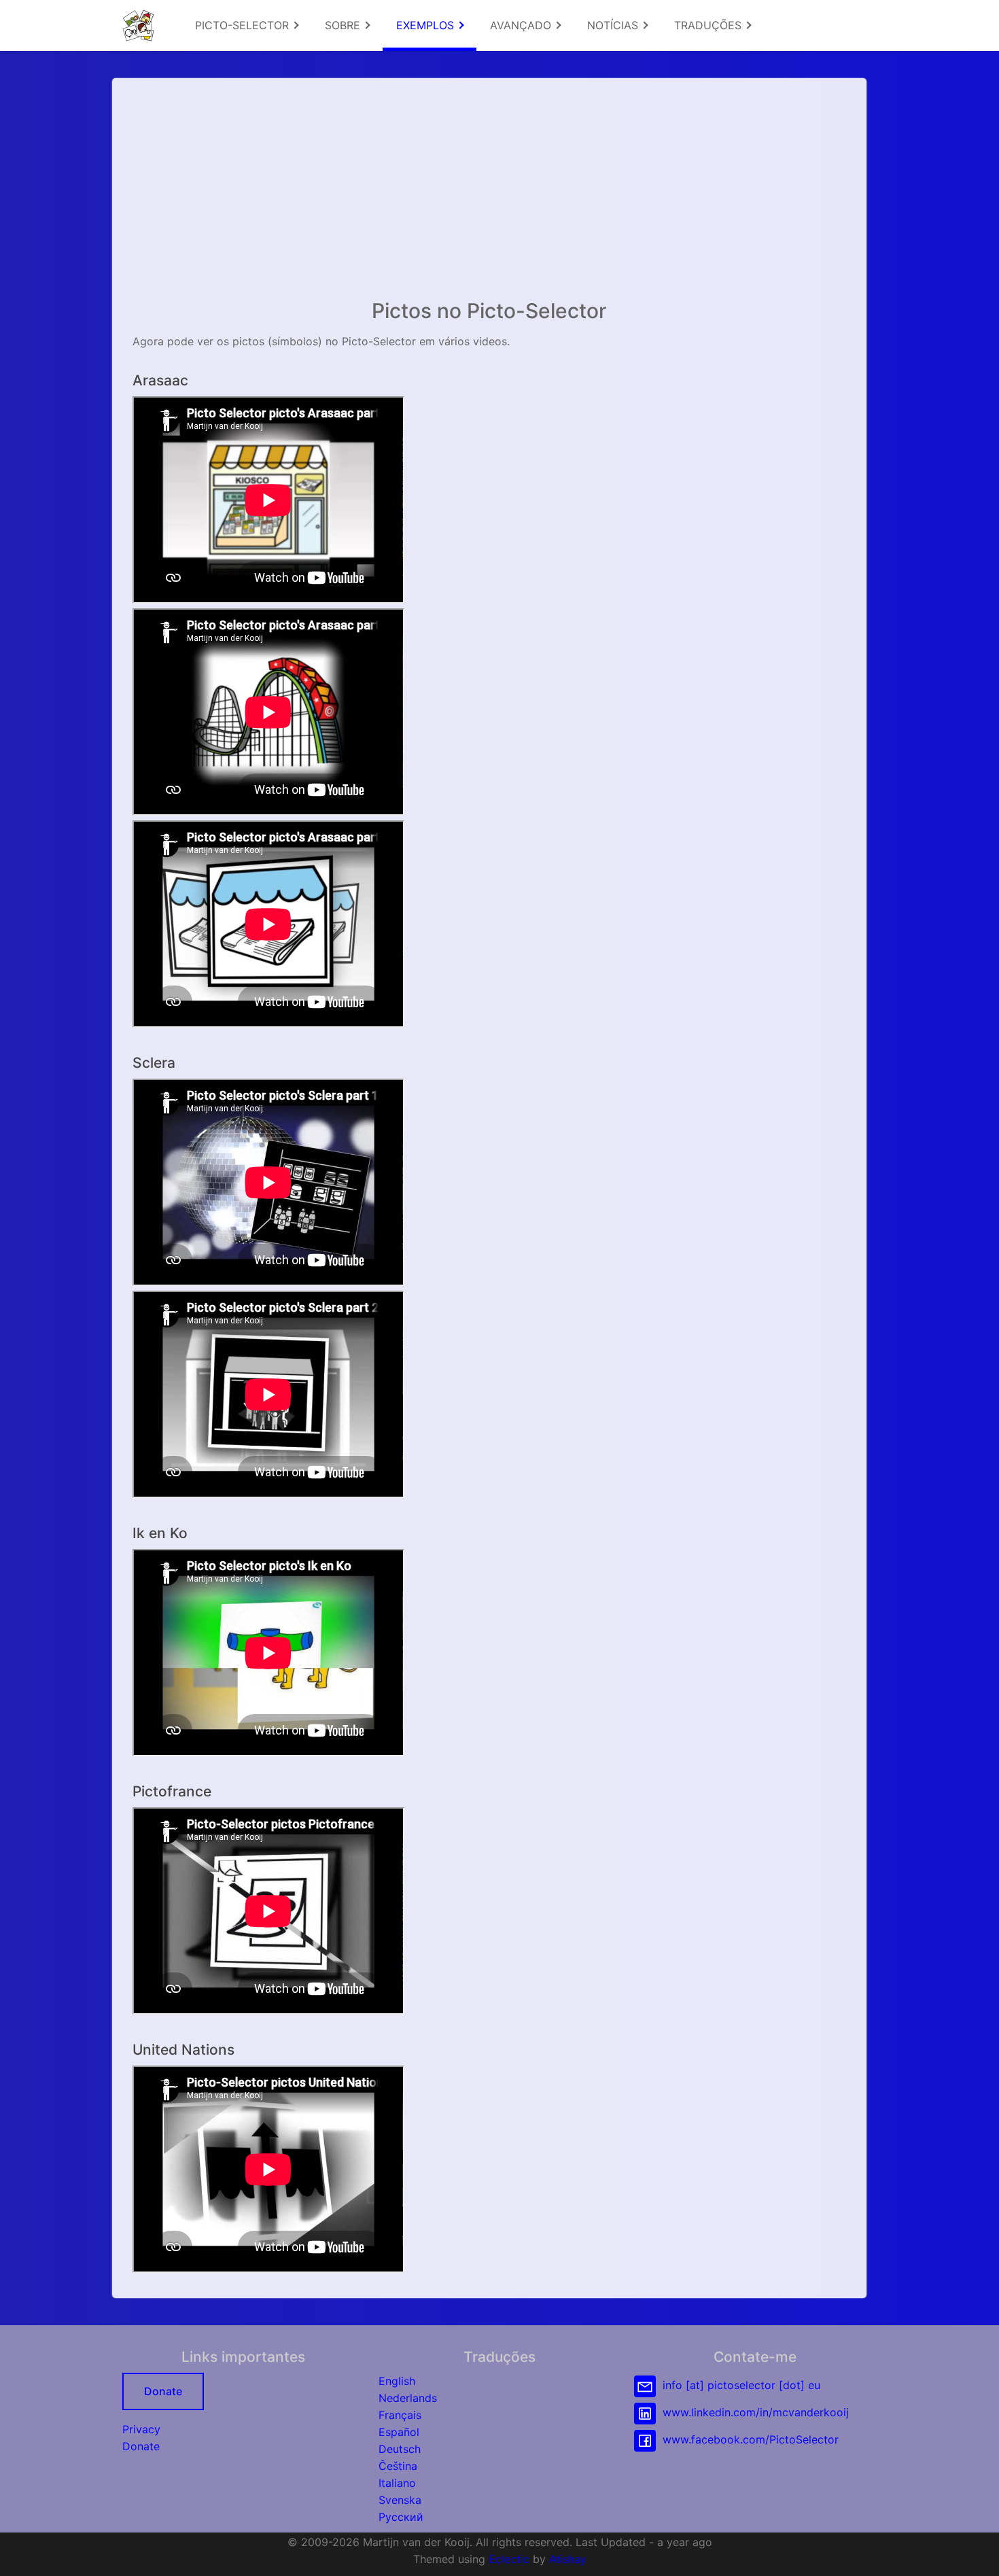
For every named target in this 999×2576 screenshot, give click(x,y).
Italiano (397, 2483)
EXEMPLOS (427, 25)
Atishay (568, 2559)
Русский (401, 2517)
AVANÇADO (522, 25)
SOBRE (344, 25)
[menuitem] (246, 25)
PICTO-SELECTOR (244, 25)
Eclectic (509, 2559)
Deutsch (400, 2449)
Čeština (398, 2466)
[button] (975, 2552)
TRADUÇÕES (709, 25)
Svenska (400, 2500)
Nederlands (408, 2398)
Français (400, 2415)
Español (399, 2432)
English (397, 2381)
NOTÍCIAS (614, 25)
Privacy (141, 2429)
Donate (163, 2391)
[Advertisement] (489, 194)
